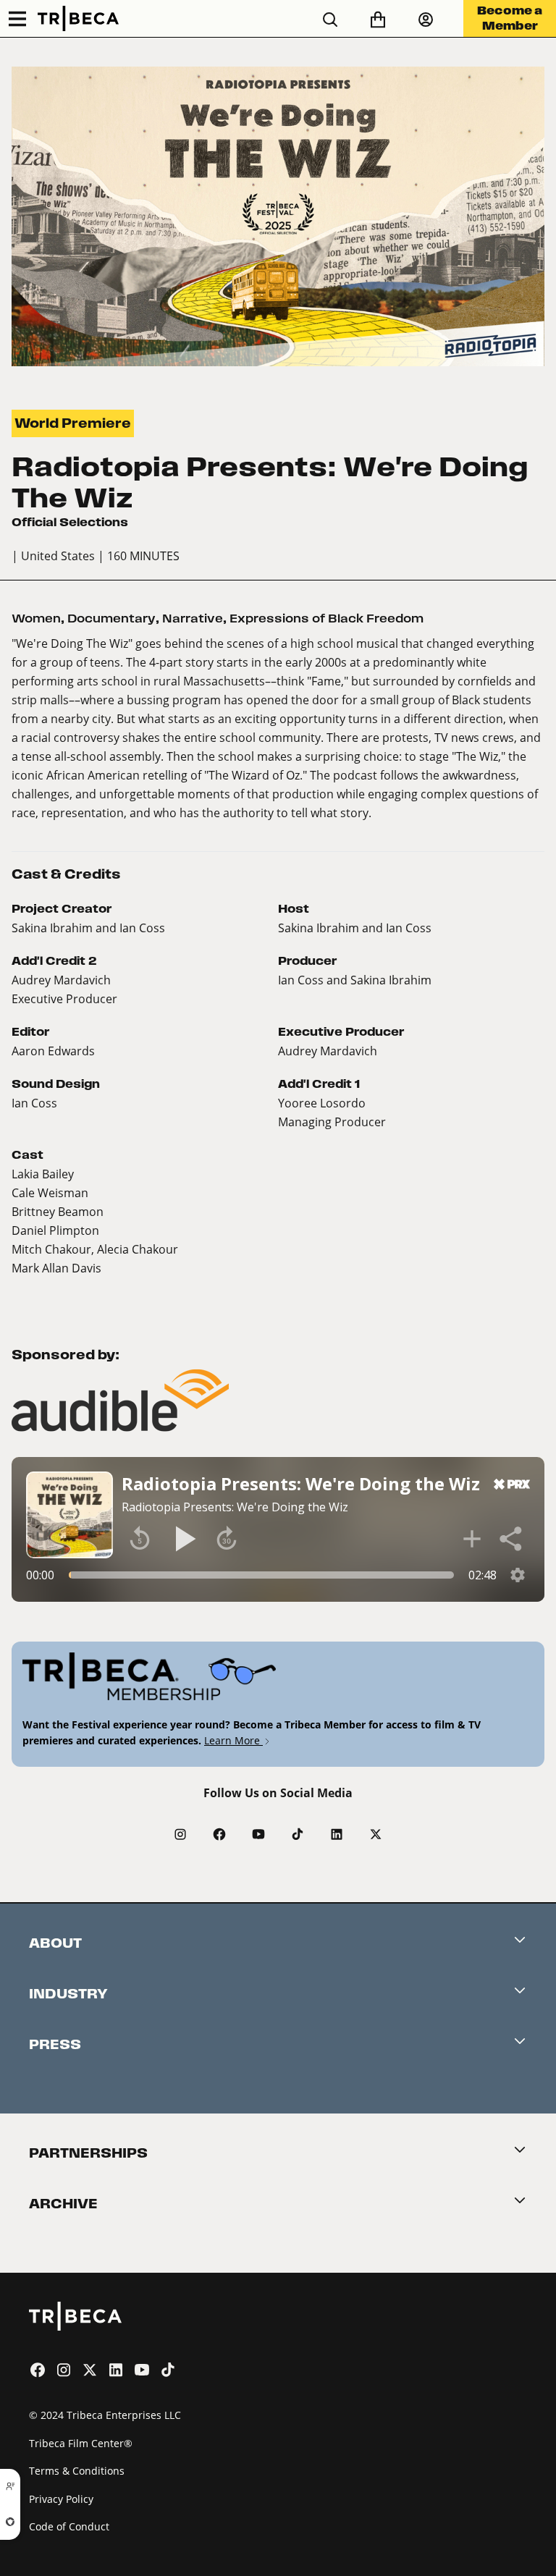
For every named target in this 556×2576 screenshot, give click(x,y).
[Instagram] (180, 1834)
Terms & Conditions (77, 2471)
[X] (376, 1834)
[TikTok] (298, 1834)
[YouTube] (258, 1834)
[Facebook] (219, 1834)
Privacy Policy (61, 2499)
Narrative (193, 618)
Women (36, 618)
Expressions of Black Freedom (327, 618)
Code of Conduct (69, 2526)
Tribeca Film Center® (81, 2443)
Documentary (111, 618)
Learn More (233, 1740)
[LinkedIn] (337, 1834)
